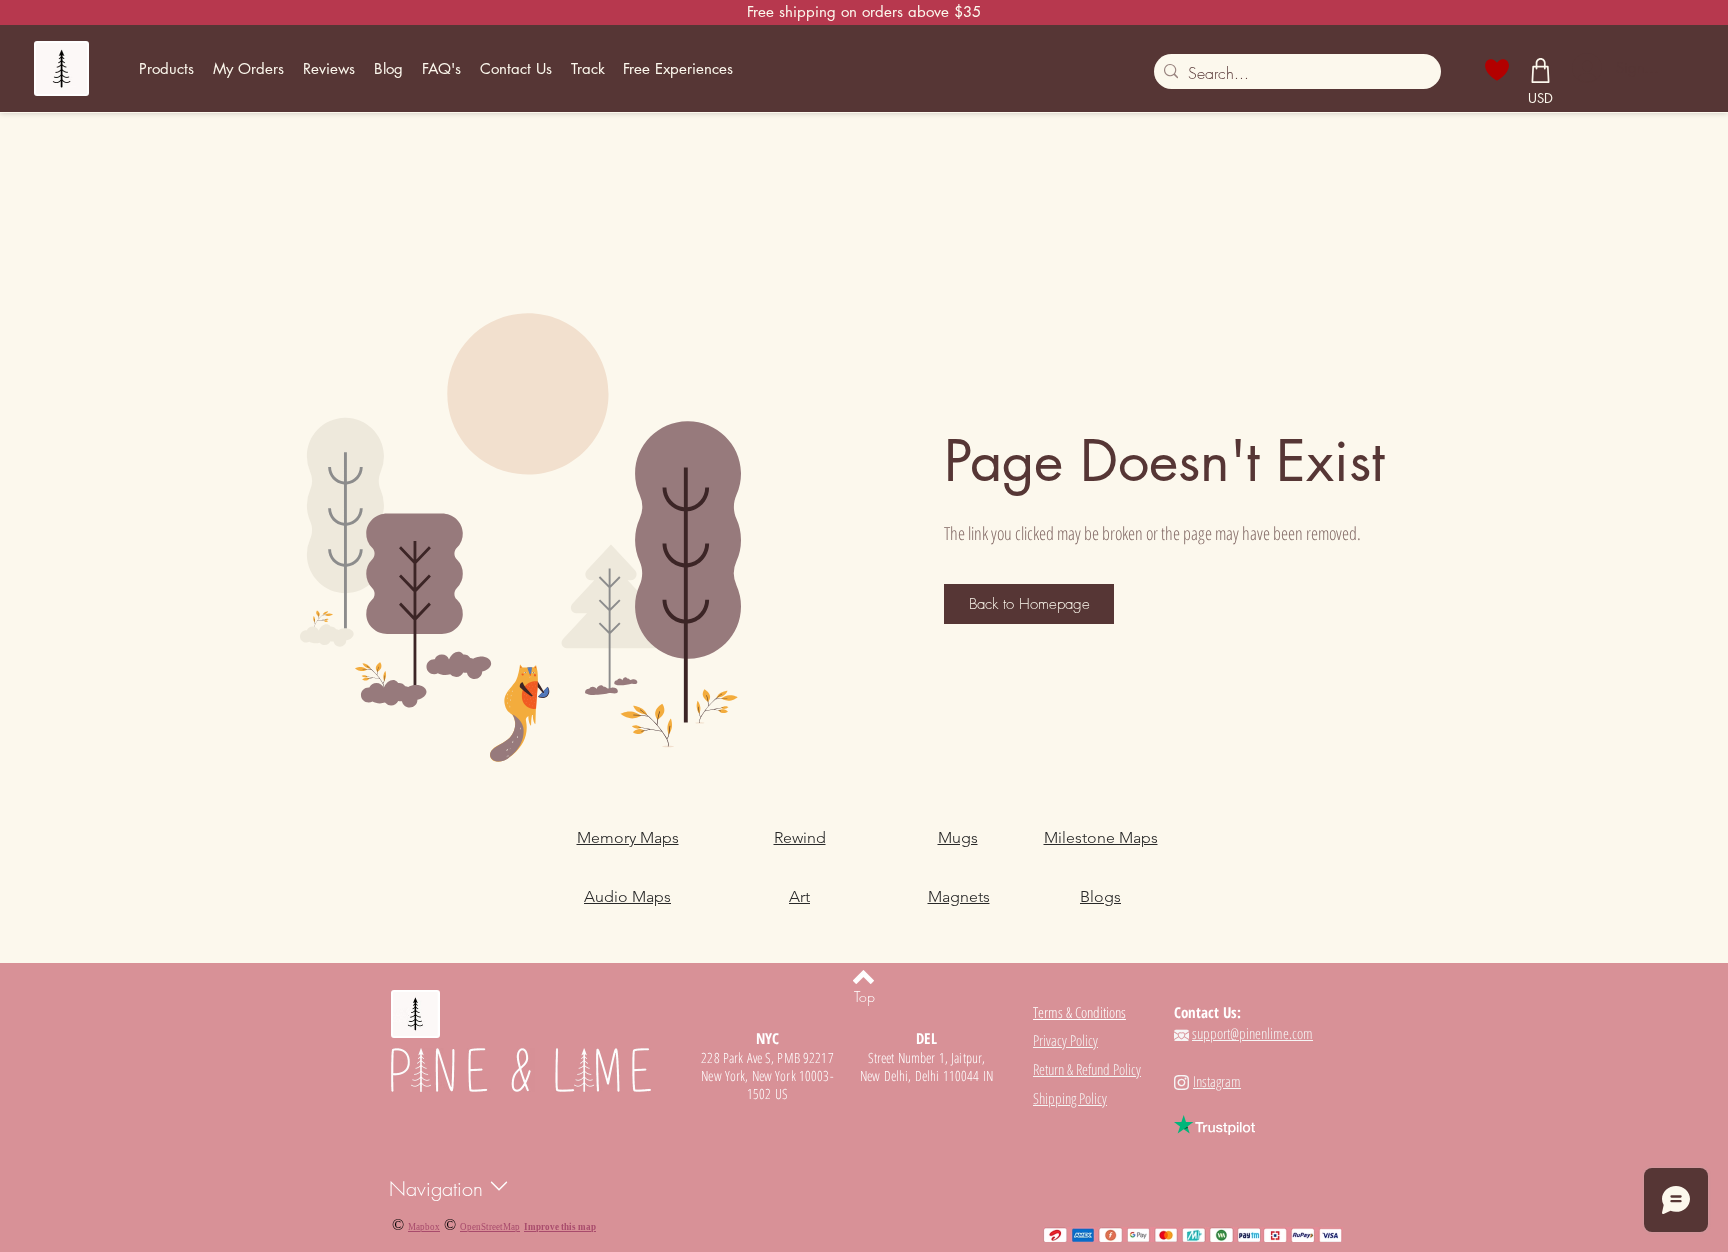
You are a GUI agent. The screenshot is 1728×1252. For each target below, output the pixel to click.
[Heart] (1497, 70)
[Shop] (1541, 70)
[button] (167, 69)
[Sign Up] (1585, 68)
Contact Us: (1207, 1012)
